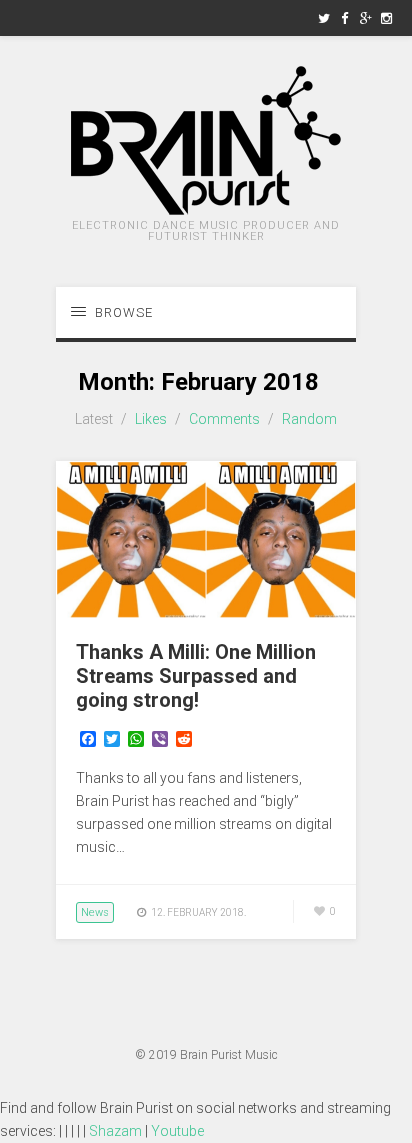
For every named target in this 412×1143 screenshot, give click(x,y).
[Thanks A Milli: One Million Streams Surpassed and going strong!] (206, 613)
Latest (94, 419)
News (95, 912)
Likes (151, 419)
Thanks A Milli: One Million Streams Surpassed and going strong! (196, 676)
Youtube (177, 1131)
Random (309, 419)
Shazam (115, 1131)
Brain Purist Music (229, 1055)
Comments (224, 419)
